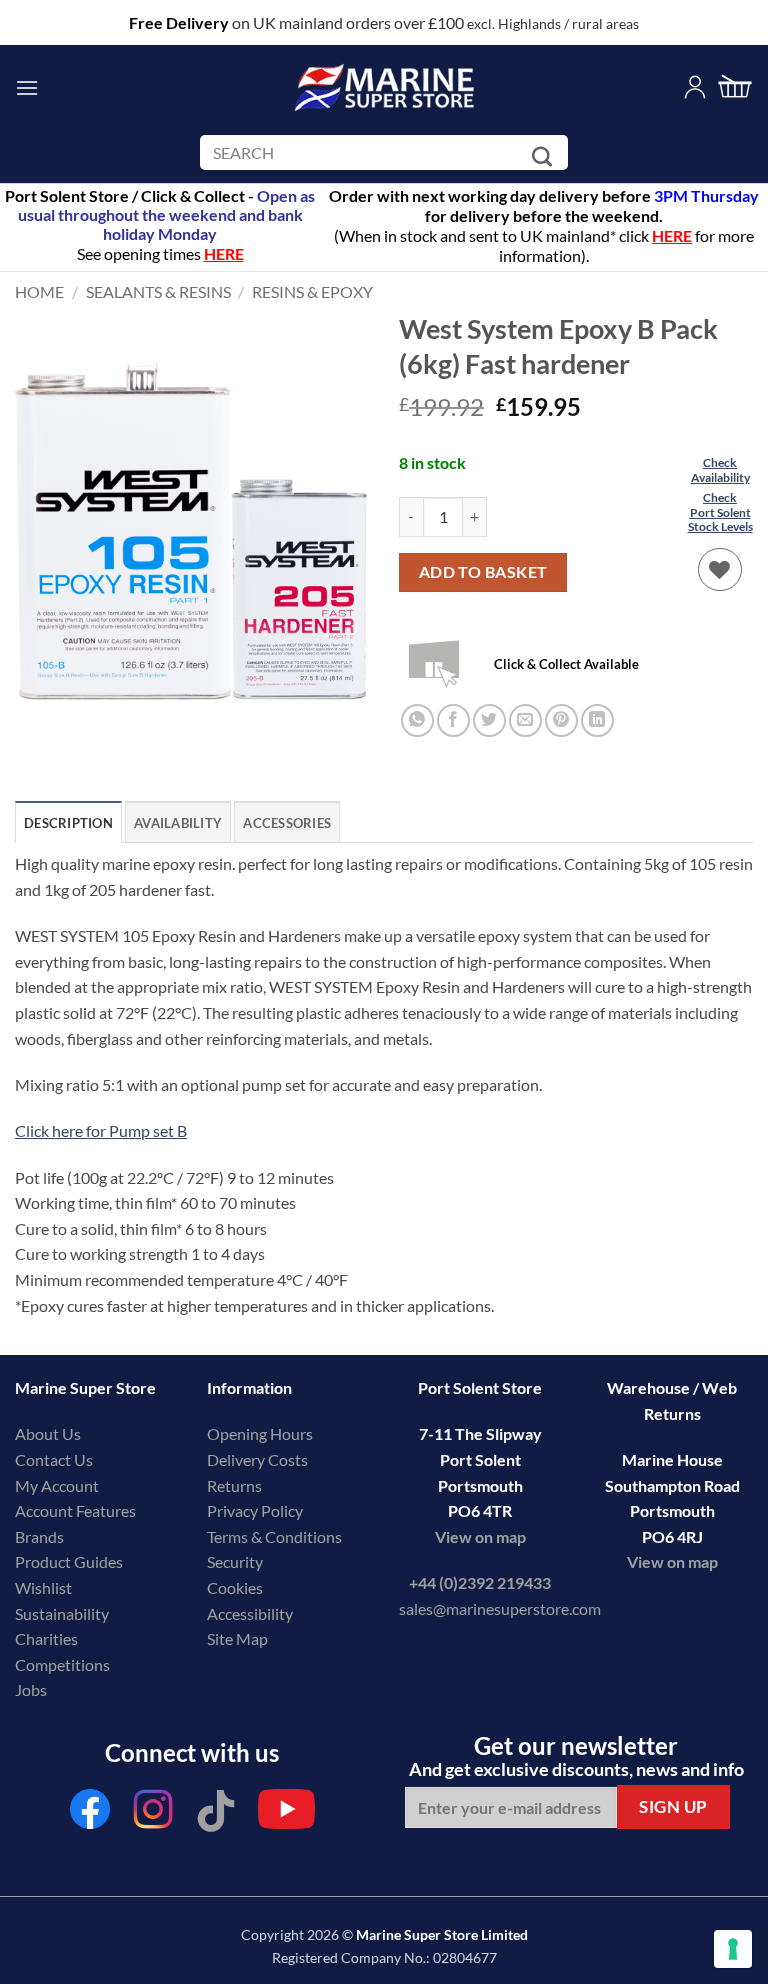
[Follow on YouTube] (286, 1814)
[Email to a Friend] (525, 720)
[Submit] (545, 156)
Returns (234, 1485)
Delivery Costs (257, 1459)
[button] (27, 87)
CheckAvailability (720, 469)
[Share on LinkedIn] (597, 720)
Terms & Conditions (274, 1536)
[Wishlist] (720, 570)
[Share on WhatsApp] (417, 720)
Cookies (235, 1587)
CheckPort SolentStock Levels (720, 512)
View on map (480, 1536)
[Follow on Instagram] (153, 1814)
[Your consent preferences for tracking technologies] (733, 1949)
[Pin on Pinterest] (561, 720)
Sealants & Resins (158, 291)
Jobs (31, 1689)
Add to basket (483, 572)
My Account (57, 1485)
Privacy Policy (255, 1510)
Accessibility (250, 1613)
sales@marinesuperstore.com (500, 1608)
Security (235, 1561)
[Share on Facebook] (453, 720)
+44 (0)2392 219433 (480, 1582)
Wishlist (43, 1587)
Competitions (62, 1664)
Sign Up (673, 1806)
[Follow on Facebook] (90, 1814)
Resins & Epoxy (312, 291)
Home (39, 291)
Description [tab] (68, 823)
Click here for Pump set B (101, 1130)
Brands (39, 1536)
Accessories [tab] (287, 823)
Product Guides (69, 1561)
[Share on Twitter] (489, 720)
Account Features (75, 1510)
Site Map (237, 1638)
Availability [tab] (178, 823)
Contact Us (54, 1459)
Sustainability (62, 1613)
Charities (48, 1638)
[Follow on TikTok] (216, 1814)
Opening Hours (260, 1433)
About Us (48, 1433)
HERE (672, 235)
